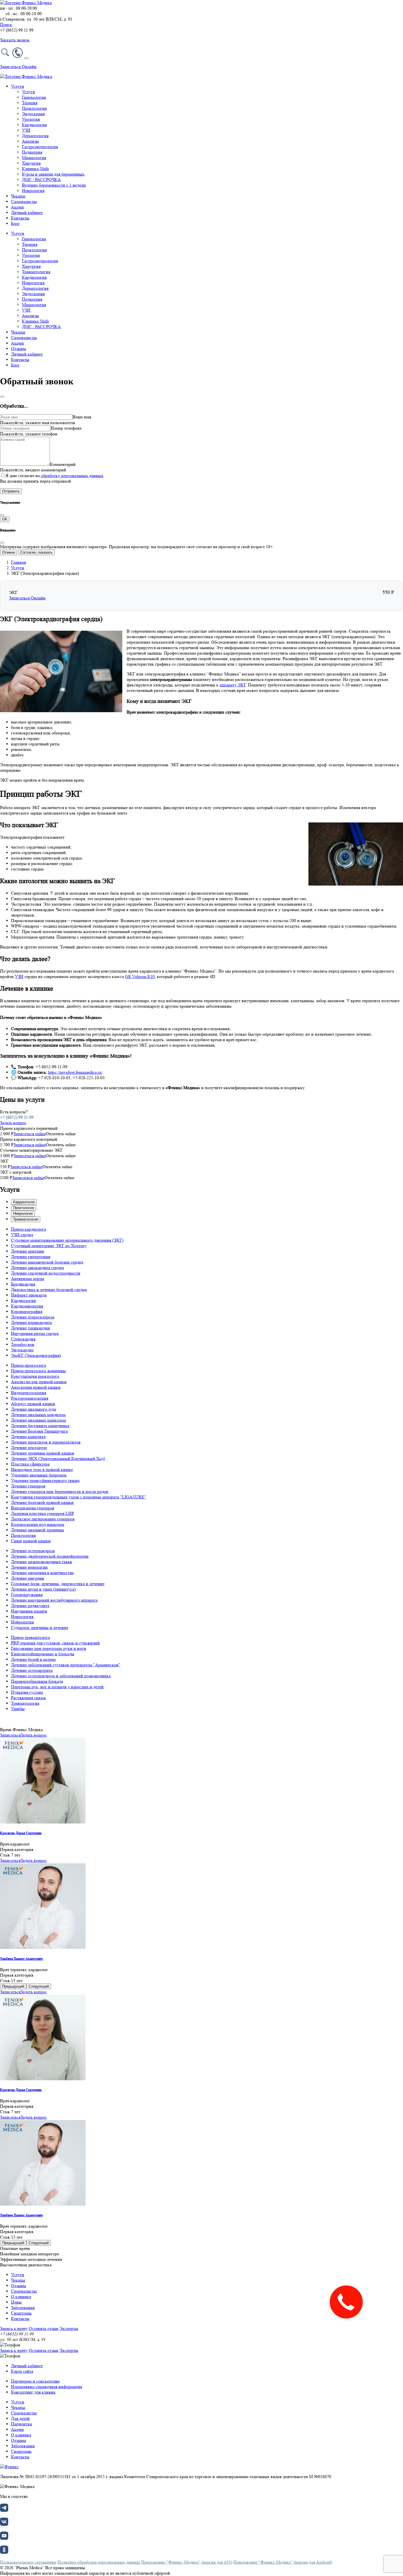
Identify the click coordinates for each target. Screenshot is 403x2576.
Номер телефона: (67, 428)
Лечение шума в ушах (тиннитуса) (43, 1589)
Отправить (11, 491)
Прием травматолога (30, 1637)
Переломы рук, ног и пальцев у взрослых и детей (57, 1687)
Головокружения (27, 1595)
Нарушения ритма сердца (35, 1333)
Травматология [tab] (26, 1219)
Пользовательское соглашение (28, 2562)
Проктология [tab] (24, 1208)
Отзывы (19, 349)
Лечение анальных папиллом (38, 1420)
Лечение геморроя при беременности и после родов (60, 1491)
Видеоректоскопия (29, 1393)
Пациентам (22, 2424)
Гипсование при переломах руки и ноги (49, 1648)
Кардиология (34, 125)
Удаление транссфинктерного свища (45, 1480)
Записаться (10, 1735)
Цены (16, 2302)
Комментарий (63, 464)
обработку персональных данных (72, 476)
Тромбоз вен (23, 1344)
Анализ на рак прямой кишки (39, 1382)
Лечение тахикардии (30, 1328)
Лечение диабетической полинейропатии (50, 1556)
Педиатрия (32, 152)
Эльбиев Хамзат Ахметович (21, 1959)
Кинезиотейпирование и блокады (43, 1654)
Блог (15, 223)
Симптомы (21, 2313)
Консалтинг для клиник (33, 2392)
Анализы (30, 141)
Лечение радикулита (30, 1606)
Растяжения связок (29, 1698)
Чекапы (18, 196)
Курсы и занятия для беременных (53, 174)
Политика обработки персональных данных (99, 2562)
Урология (31, 119)
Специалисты (24, 201)
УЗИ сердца (22, 1235)
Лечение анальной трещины (37, 1530)
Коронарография (27, 1311)
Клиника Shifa (35, 169)
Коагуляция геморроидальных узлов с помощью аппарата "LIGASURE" (79, 1497)
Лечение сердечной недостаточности (46, 1273)
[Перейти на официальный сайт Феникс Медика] (9, 2467)
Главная (18, 562)
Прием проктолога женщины (38, 1371)
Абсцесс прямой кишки (33, 1404)
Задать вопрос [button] (13, 1123)
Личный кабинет (27, 212)
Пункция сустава (27, 1692)
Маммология (34, 158)
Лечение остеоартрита (32, 1670)
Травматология (36, 272)
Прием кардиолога (29, 1229)
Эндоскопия (33, 114)
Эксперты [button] (69, 2328)
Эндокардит (22, 1350)
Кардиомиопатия (27, 1306)
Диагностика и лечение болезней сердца (49, 1290)
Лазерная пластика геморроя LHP (42, 1513)
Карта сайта (22, 2371)
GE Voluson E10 (140, 976)
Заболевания (23, 2308)
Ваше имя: (82, 417)
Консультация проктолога (35, 1376)
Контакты (20, 218)
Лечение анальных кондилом (38, 1415)
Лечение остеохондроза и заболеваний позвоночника (61, 1676)
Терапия (30, 103)
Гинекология (34, 97)
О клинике (21, 2297)
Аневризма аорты (28, 1279)
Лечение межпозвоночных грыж (42, 1562)
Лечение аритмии (28, 1251)
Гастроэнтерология (40, 147)
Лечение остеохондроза (33, 1551)
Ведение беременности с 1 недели (54, 185)
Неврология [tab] (23, 1214)
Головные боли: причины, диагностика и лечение (58, 1584)
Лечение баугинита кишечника (40, 1426)
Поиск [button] (6, 25)
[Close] (2, 397)
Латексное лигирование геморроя (43, 1519)
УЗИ (26, 130)
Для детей (20, 2418)
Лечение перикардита (31, 1322)
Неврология (33, 191)
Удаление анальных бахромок (39, 1475)
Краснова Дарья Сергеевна (21, 1833)
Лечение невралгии (29, 1567)
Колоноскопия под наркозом (38, 1524)
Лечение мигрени (28, 1578)
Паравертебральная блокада (37, 1681)
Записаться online (30, 1134)
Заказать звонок (15, 40)
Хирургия (31, 163)
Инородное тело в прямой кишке (42, 1469)
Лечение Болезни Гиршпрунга (39, 1431)
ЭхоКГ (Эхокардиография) (36, 1355)
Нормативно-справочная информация (46, 2387)
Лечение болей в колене (33, 1659)
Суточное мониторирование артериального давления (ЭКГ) (67, 1240)
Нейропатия (22, 1622)
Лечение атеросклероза (33, 1317)
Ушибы (18, 1709)
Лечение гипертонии (31, 1257)
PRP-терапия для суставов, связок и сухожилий (55, 1643)
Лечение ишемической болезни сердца (47, 1262)
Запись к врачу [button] (14, 2328)
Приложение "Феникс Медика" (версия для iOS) (187, 2562)
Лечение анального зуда (33, 1409)
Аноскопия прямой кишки (36, 1387)
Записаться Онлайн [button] (18, 67)
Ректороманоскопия (30, 1398)
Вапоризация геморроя (32, 1508)
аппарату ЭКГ (233, 685)
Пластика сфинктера (30, 1464)
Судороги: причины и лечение (40, 1627)
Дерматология (35, 136)
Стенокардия (23, 1339)
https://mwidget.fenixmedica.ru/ (75, 1072)
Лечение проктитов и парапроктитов (46, 1442)
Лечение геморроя (28, 1486)
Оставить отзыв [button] (44, 2328)
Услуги (29, 92)
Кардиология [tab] (24, 1202)
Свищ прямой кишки (31, 1541)
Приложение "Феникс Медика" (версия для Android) (283, 2562)
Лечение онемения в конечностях (42, 1573)
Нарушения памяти (29, 1611)
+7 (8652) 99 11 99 (17, 1117)
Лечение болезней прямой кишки (42, 1502)
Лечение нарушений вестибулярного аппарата (54, 1600)
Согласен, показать (36, 552)
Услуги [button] (18, 86)
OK (5, 519)
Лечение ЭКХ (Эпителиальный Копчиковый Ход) (58, 1458)
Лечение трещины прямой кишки (42, 1453)
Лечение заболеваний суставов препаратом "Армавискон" (66, 1665)
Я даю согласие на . (55, 476)
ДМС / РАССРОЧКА (41, 180)
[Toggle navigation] (26, 58)
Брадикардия (23, 1284)
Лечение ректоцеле (29, 1448)
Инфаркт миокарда (29, 1295)
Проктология (34, 108)
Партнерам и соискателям (35, 2381)
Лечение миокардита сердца (37, 1268)
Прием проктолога (29, 1365)
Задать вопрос (34, 1735)
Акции (17, 207)
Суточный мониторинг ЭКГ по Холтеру (49, 1246)
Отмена (8, 552)
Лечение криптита (28, 1437)
